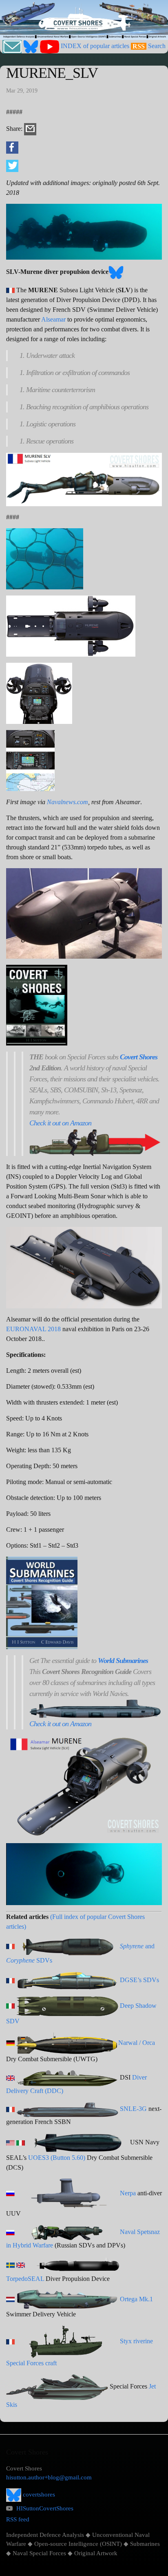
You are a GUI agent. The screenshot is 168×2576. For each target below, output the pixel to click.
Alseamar (53, 319)
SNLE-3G (133, 2109)
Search (157, 46)
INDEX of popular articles (95, 46)
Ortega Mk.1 (136, 2299)
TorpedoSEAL (25, 2279)
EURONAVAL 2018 (33, 1329)
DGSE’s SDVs (139, 1980)
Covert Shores (139, 1057)
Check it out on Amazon (60, 1123)
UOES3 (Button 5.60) (57, 2158)
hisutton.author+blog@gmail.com (49, 2477)
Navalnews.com (67, 802)
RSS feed (18, 2519)
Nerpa (128, 2193)
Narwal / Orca (137, 2042)
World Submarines (123, 1661)
